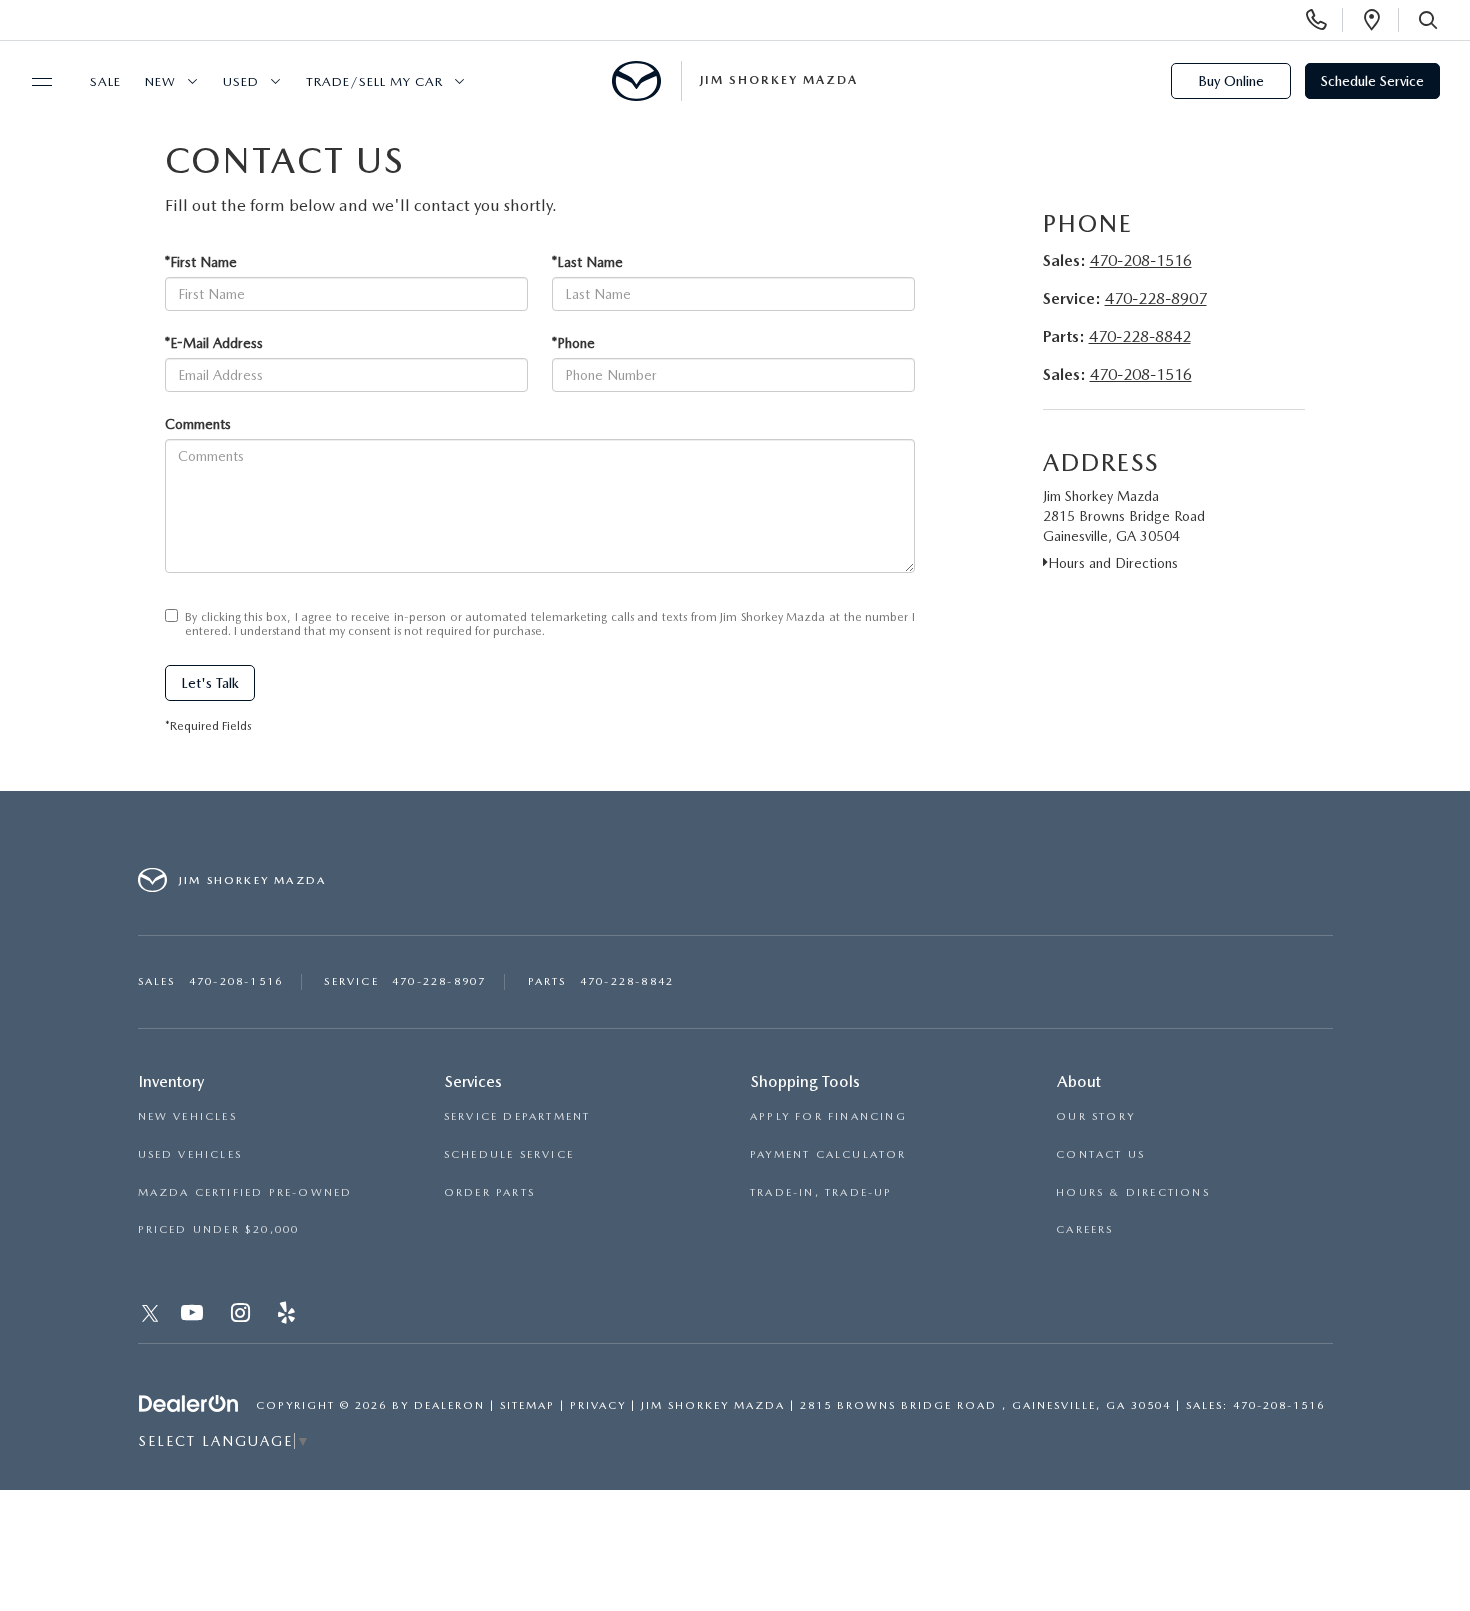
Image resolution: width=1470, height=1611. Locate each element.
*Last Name (587, 262)
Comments (198, 424)
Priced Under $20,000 (219, 1229)
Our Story (1095, 1116)
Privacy (598, 1405)
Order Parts (489, 1192)
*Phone (573, 343)
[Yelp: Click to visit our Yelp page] (288, 1316)
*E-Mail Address (214, 343)
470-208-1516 (1141, 260)
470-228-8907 (1156, 298)
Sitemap (527, 1405)
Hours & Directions (1133, 1192)
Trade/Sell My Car (374, 81)
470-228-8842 (1140, 336)
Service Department (517, 1116)
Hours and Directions (1113, 563)
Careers (1084, 1229)
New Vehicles (187, 1116)
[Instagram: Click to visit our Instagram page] (242, 1316)
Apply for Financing (828, 1116)
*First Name (201, 262)
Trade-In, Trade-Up (821, 1192)
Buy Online (1231, 81)
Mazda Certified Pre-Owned (245, 1192)
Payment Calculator (828, 1154)
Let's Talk (210, 683)
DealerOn (449, 1405)
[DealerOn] (189, 1404)
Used (241, 81)
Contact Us (1100, 1154)
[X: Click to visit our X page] (150, 1316)
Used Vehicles (190, 1154)
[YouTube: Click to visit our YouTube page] (194, 1316)
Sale (105, 81)
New (160, 81)
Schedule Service (1372, 81)
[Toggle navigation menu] (33, 82)
